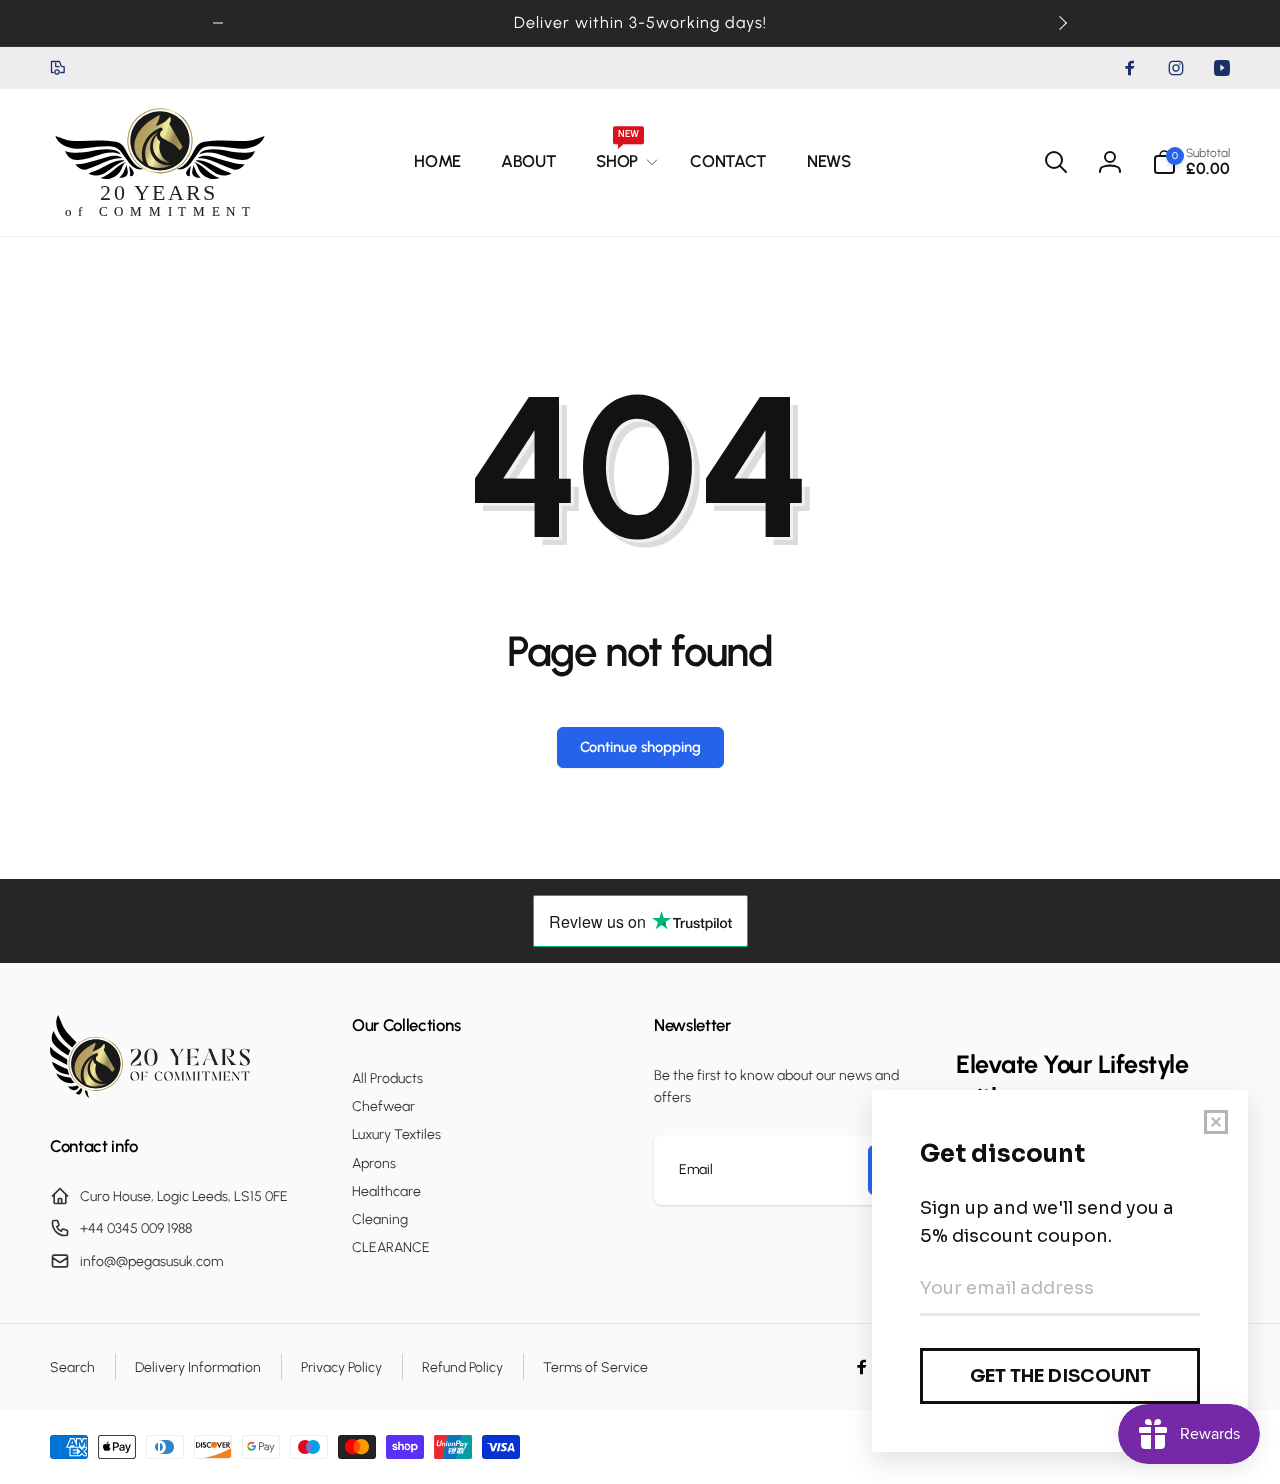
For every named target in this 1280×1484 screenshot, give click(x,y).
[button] (623, 162)
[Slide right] (1062, 23)
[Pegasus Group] (150, 1092)
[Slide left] (218, 23)
